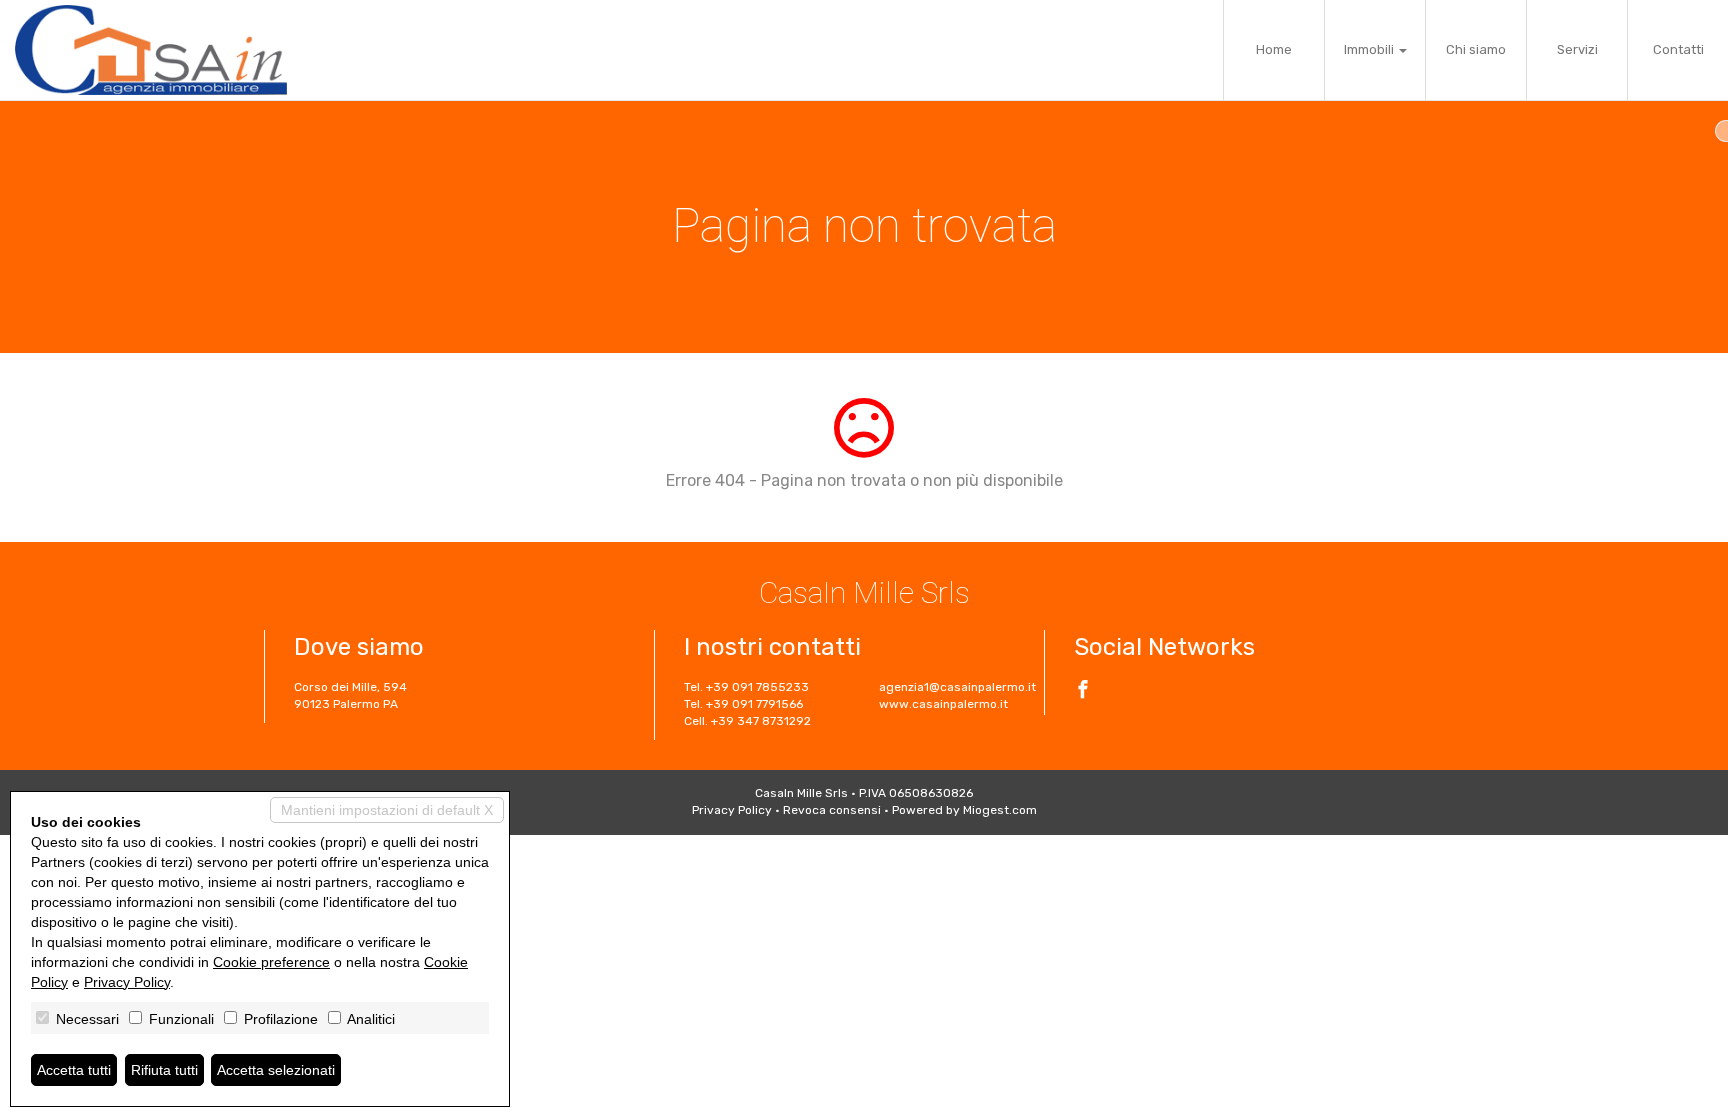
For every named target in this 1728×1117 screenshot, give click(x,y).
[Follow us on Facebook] (1083, 692)
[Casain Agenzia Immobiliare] (151, 50)
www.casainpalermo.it (943, 704)
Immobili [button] (1370, 49)
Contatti (1678, 49)
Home (1274, 49)
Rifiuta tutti (164, 1070)
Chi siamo (1476, 49)
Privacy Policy (732, 810)
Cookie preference (271, 962)
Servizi (1577, 49)
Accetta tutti (74, 1070)
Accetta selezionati (276, 1070)
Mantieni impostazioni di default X (387, 810)
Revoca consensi (832, 810)
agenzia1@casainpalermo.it (957, 687)
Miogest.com (1000, 810)
